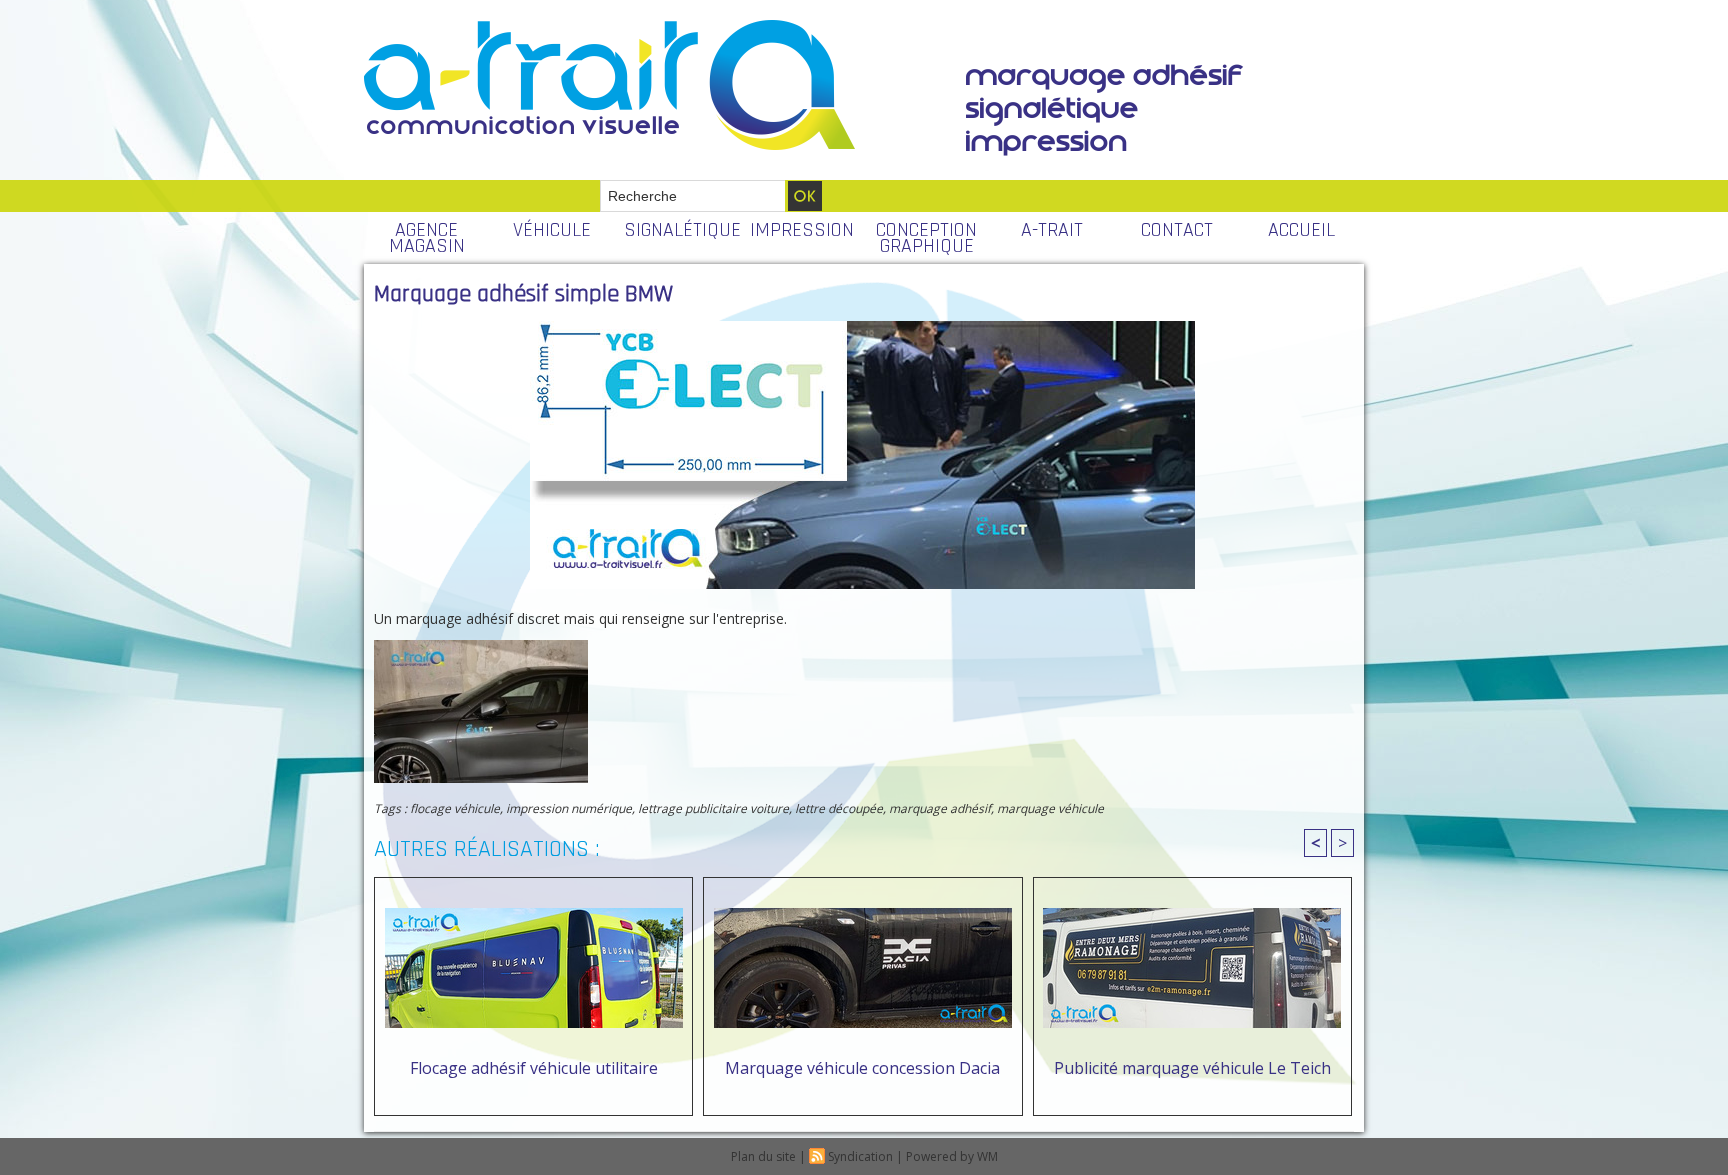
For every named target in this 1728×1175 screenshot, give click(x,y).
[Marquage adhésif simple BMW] (481, 646)
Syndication (860, 1156)
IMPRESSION (802, 230)
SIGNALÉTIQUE (681, 230)
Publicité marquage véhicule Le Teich (1192, 1068)
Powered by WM (952, 1156)
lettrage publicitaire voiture (713, 808)
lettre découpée (839, 808)
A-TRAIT (1052, 230)
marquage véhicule (1050, 808)
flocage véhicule (455, 808)
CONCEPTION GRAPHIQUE (926, 238)
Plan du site (763, 1156)
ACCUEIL (1301, 230)
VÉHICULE (552, 230)
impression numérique (569, 808)
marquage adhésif (940, 808)
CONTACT (1177, 230)
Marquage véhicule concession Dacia (862, 1068)
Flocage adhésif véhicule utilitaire (534, 1068)
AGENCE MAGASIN (427, 238)
